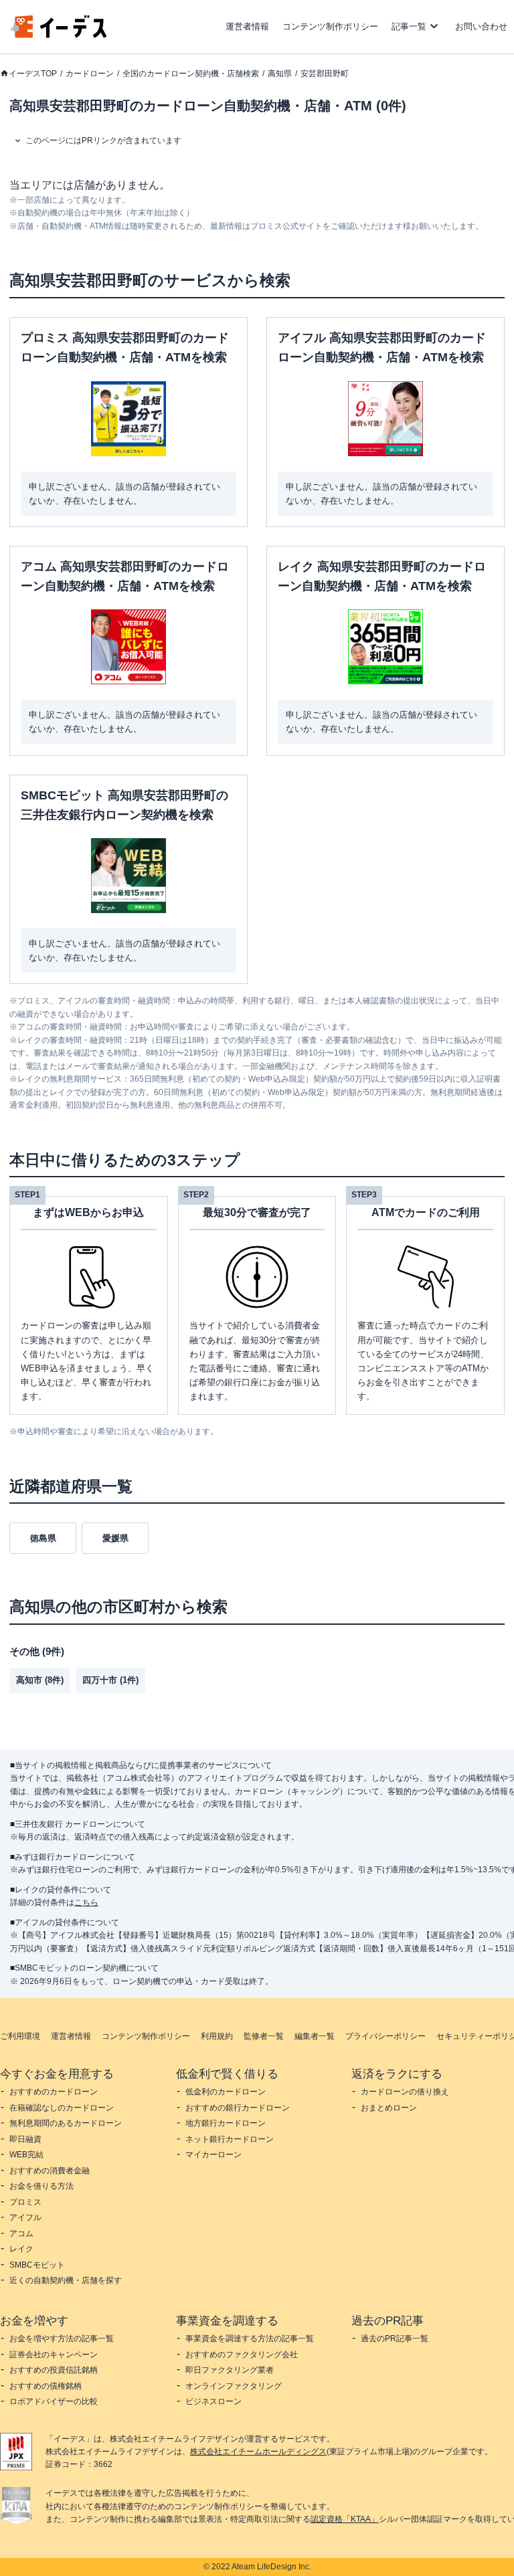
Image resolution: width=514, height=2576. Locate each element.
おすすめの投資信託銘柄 (54, 2370)
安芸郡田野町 (325, 74)
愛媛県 (115, 1538)
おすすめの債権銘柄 (46, 2386)
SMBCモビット (37, 2265)
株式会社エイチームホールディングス (258, 2452)
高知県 (280, 74)
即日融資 (25, 2139)
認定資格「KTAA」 (345, 2519)
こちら (86, 1902)
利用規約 (217, 2036)
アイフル (25, 2217)
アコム (21, 2234)
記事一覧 (409, 26)
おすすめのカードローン (54, 2092)
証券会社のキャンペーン (54, 2355)
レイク (21, 2249)
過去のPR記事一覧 (395, 2339)
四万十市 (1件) (110, 1680)
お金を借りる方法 (41, 2186)
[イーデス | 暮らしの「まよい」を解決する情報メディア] (59, 34)
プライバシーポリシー (385, 2036)
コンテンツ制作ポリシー (330, 26)
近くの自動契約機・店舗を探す (66, 2280)
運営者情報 (247, 26)
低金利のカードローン (226, 2092)
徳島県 (43, 1538)
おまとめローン (389, 2108)
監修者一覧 (264, 2036)
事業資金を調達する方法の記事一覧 (250, 2339)
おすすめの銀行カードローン (238, 2108)
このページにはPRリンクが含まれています (103, 140)
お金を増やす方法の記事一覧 (62, 2339)
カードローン (90, 74)
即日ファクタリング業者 (230, 2370)
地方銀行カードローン (226, 2123)
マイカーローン (213, 2155)
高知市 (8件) (40, 1680)
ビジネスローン (213, 2401)
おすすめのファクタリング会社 (242, 2355)
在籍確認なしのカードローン (62, 2108)
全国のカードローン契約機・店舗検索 (191, 74)
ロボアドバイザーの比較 (54, 2401)
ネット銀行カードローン (230, 2139)
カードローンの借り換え (405, 2092)
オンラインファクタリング (234, 2386)
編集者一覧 (315, 2036)
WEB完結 (26, 2155)
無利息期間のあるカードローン (66, 2123)
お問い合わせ (481, 26)
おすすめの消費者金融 (50, 2171)
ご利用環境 (20, 2036)
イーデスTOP (33, 74)
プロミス (25, 2202)
